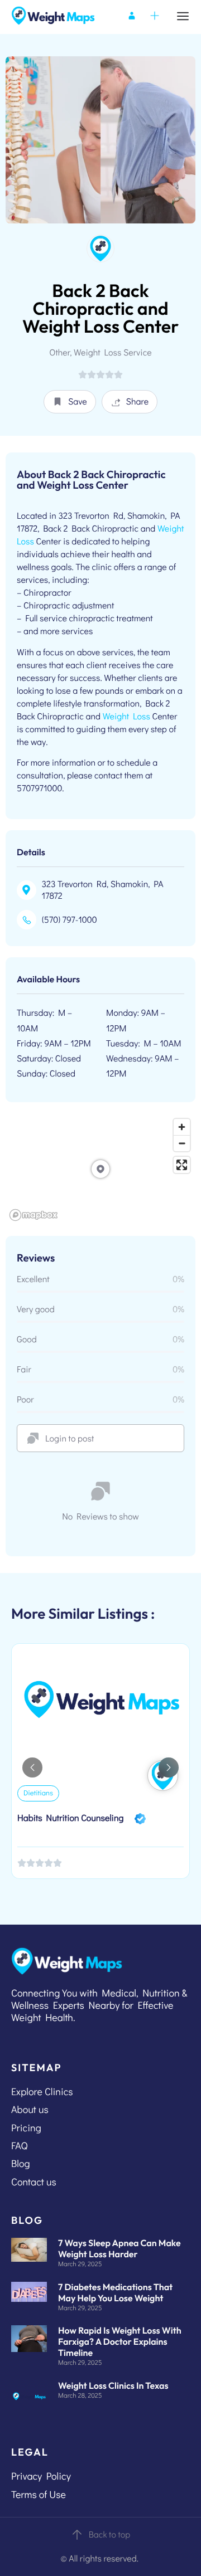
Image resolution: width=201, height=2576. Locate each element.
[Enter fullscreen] (182, 1165)
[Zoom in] (182, 1127)
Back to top (110, 2534)
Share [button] (138, 401)
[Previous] (32, 1767)
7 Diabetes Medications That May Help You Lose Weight (115, 2293)
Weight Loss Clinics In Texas (113, 2386)
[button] (70, 402)
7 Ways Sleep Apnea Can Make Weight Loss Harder (119, 2249)
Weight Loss (126, 716)
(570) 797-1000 (70, 920)
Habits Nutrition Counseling (70, 1818)
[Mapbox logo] (33, 1215)
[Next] (169, 1767)
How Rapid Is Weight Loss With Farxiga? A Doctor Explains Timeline (120, 2342)
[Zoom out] (182, 1143)
